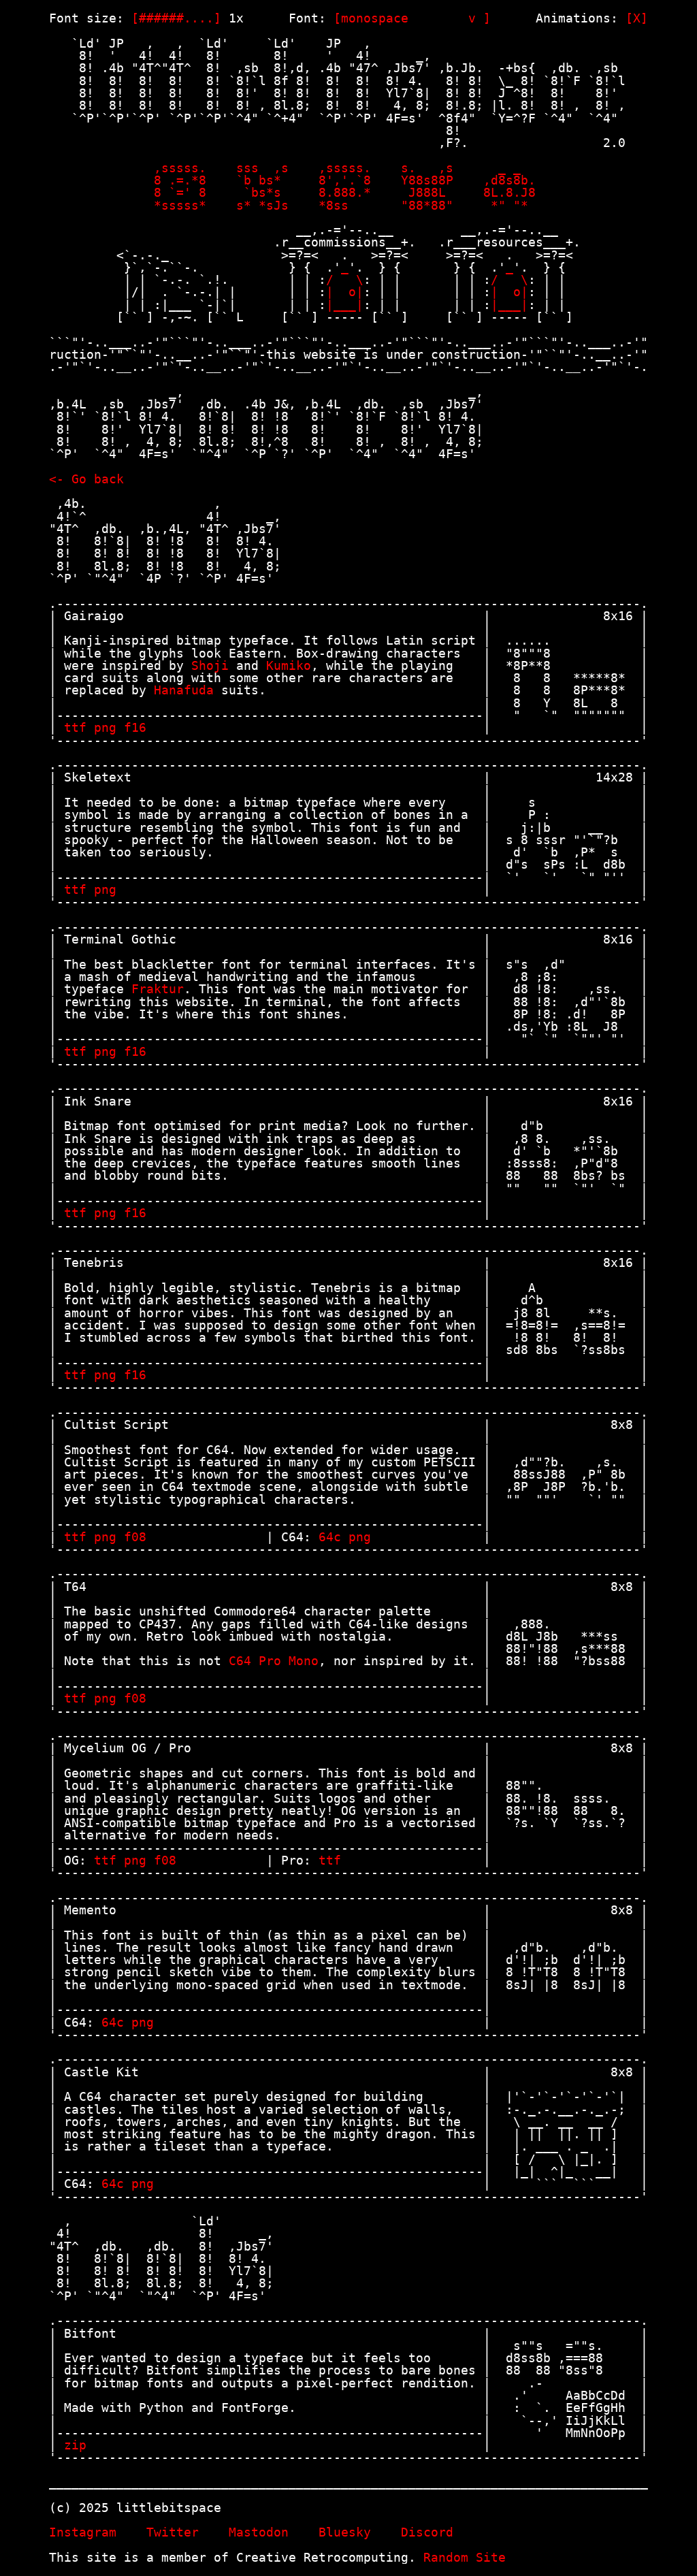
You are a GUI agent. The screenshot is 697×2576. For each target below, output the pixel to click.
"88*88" (431, 205)
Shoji (210, 665)
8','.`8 (348, 180)
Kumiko (289, 665)
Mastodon (259, 2532)
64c (330, 1537)
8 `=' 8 (184, 192)
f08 (135, 1537)
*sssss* (184, 205)
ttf (75, 727)
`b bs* (266, 180)
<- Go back (86, 479)
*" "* (513, 205)
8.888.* (348, 192)
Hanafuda (184, 690)
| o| (345, 292)
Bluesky (345, 2532)
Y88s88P (431, 180)
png (105, 727)
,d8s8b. (513, 180)
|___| (345, 305)
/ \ (345, 279)
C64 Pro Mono (274, 1661)
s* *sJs (266, 205)
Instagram (83, 2532)
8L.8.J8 (513, 192)
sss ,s (266, 168)
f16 (135, 727)
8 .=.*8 (184, 180)
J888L (431, 192)
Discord (427, 2532)
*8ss (348, 205)
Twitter (173, 2532)
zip (75, 2445)
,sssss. (184, 168)
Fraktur (158, 989)
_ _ (513, 168)
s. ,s (431, 168)
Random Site (465, 2557)
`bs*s (266, 192)
